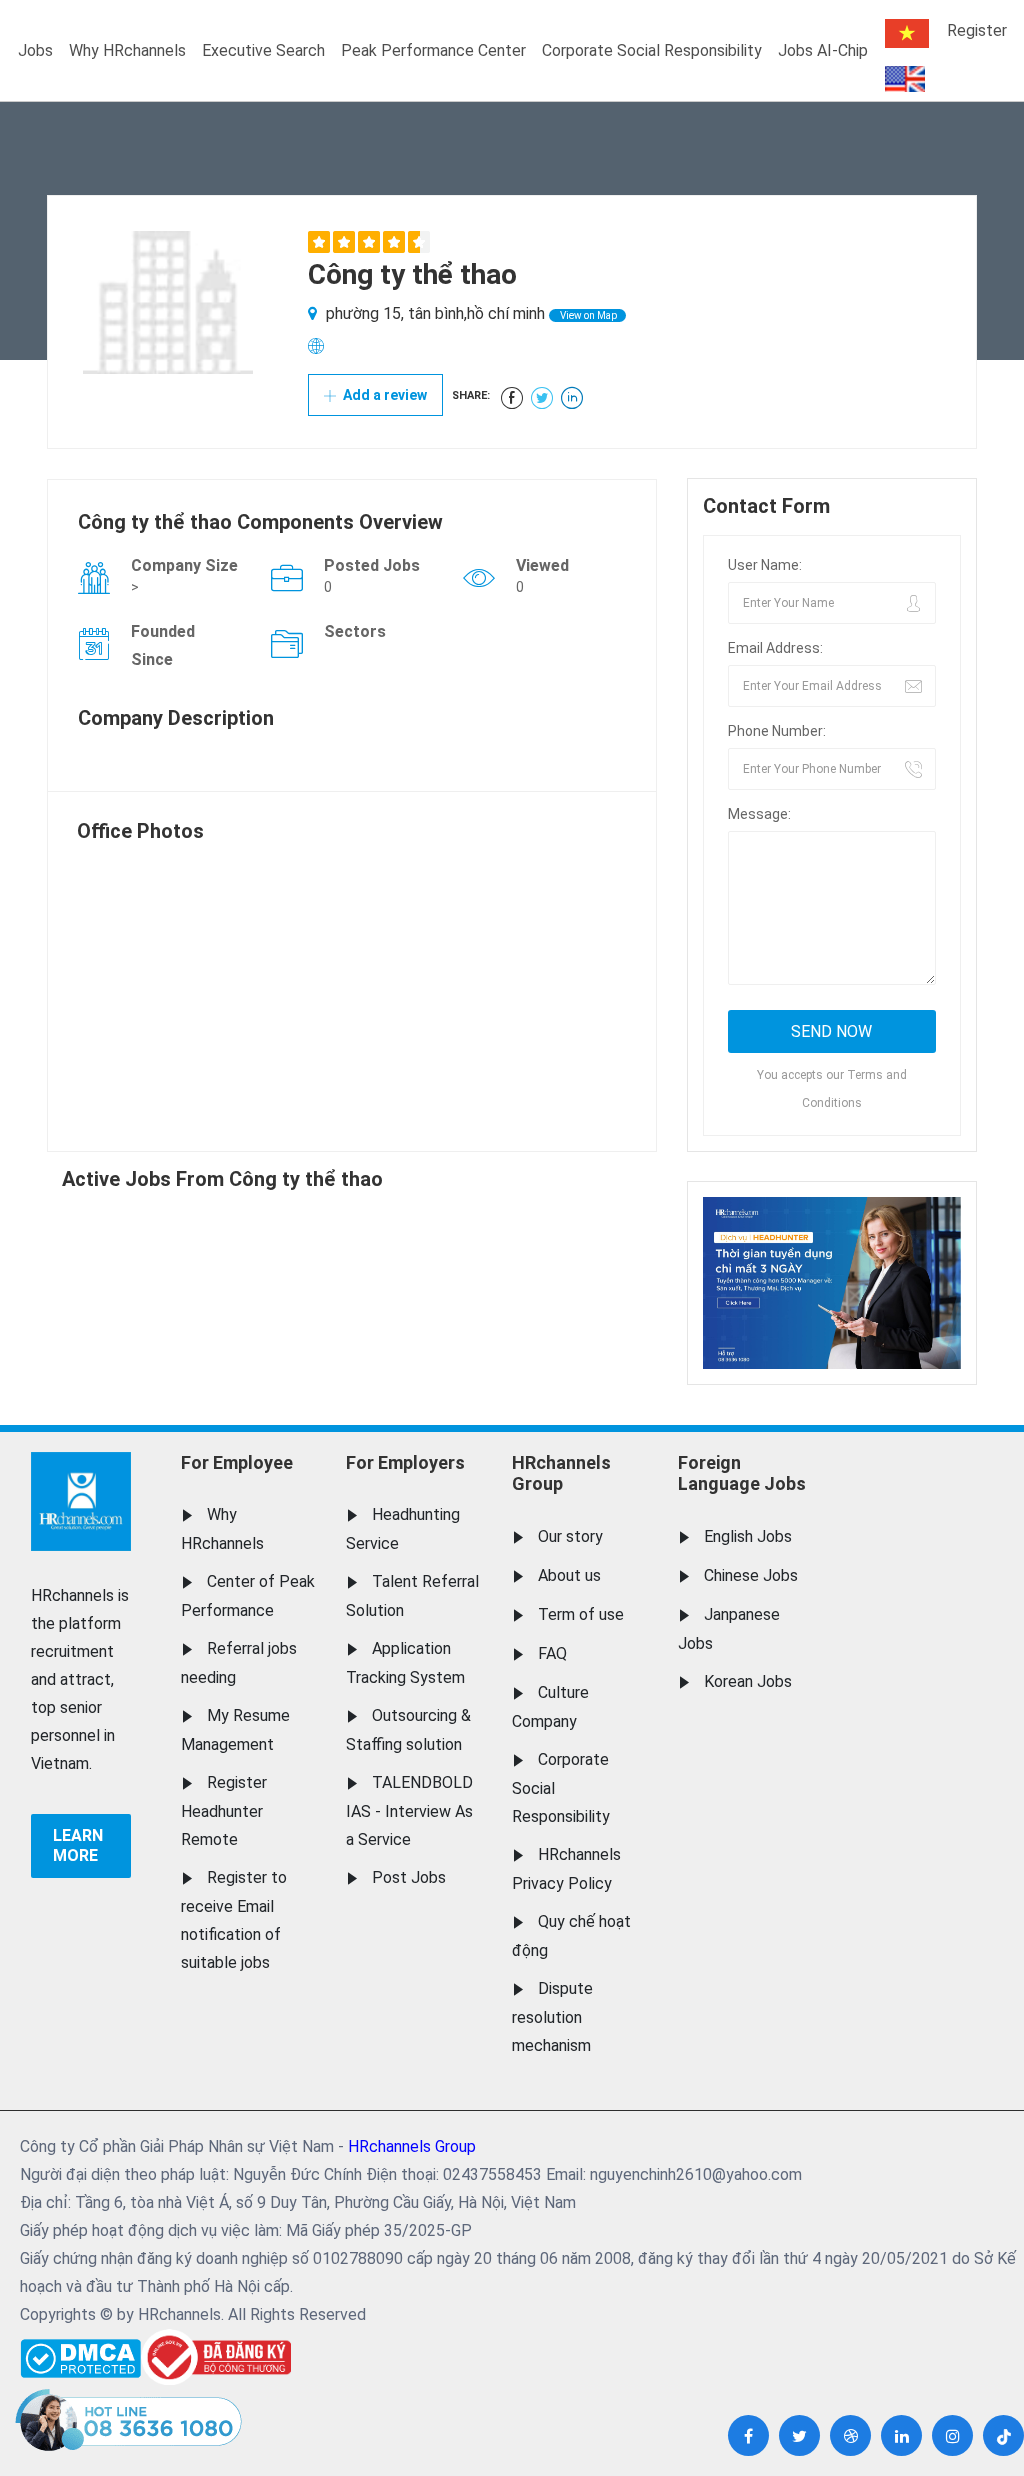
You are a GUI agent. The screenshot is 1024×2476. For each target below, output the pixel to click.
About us (569, 1575)
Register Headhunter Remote (224, 1811)
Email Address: (775, 648)
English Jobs (748, 1536)
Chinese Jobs (751, 1575)
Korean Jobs (748, 1681)
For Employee (237, 1462)
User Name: (765, 565)
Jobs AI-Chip (823, 50)
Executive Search (263, 50)
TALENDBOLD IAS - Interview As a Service (409, 1811)
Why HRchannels (127, 50)
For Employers (405, 1462)
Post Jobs (409, 1877)
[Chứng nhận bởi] (216, 2357)
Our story (570, 1536)
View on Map (587, 315)
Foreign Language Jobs (742, 1473)
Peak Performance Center (433, 50)
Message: (759, 814)
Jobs (35, 50)
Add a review (383, 395)
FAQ (552, 1653)
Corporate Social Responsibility (652, 50)
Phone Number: (777, 731)
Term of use (581, 1614)
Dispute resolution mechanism (552, 2017)
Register (977, 30)
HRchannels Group (561, 1473)
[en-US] (905, 79)
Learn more (78, 1845)
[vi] (907, 33)
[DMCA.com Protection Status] (80, 2353)
